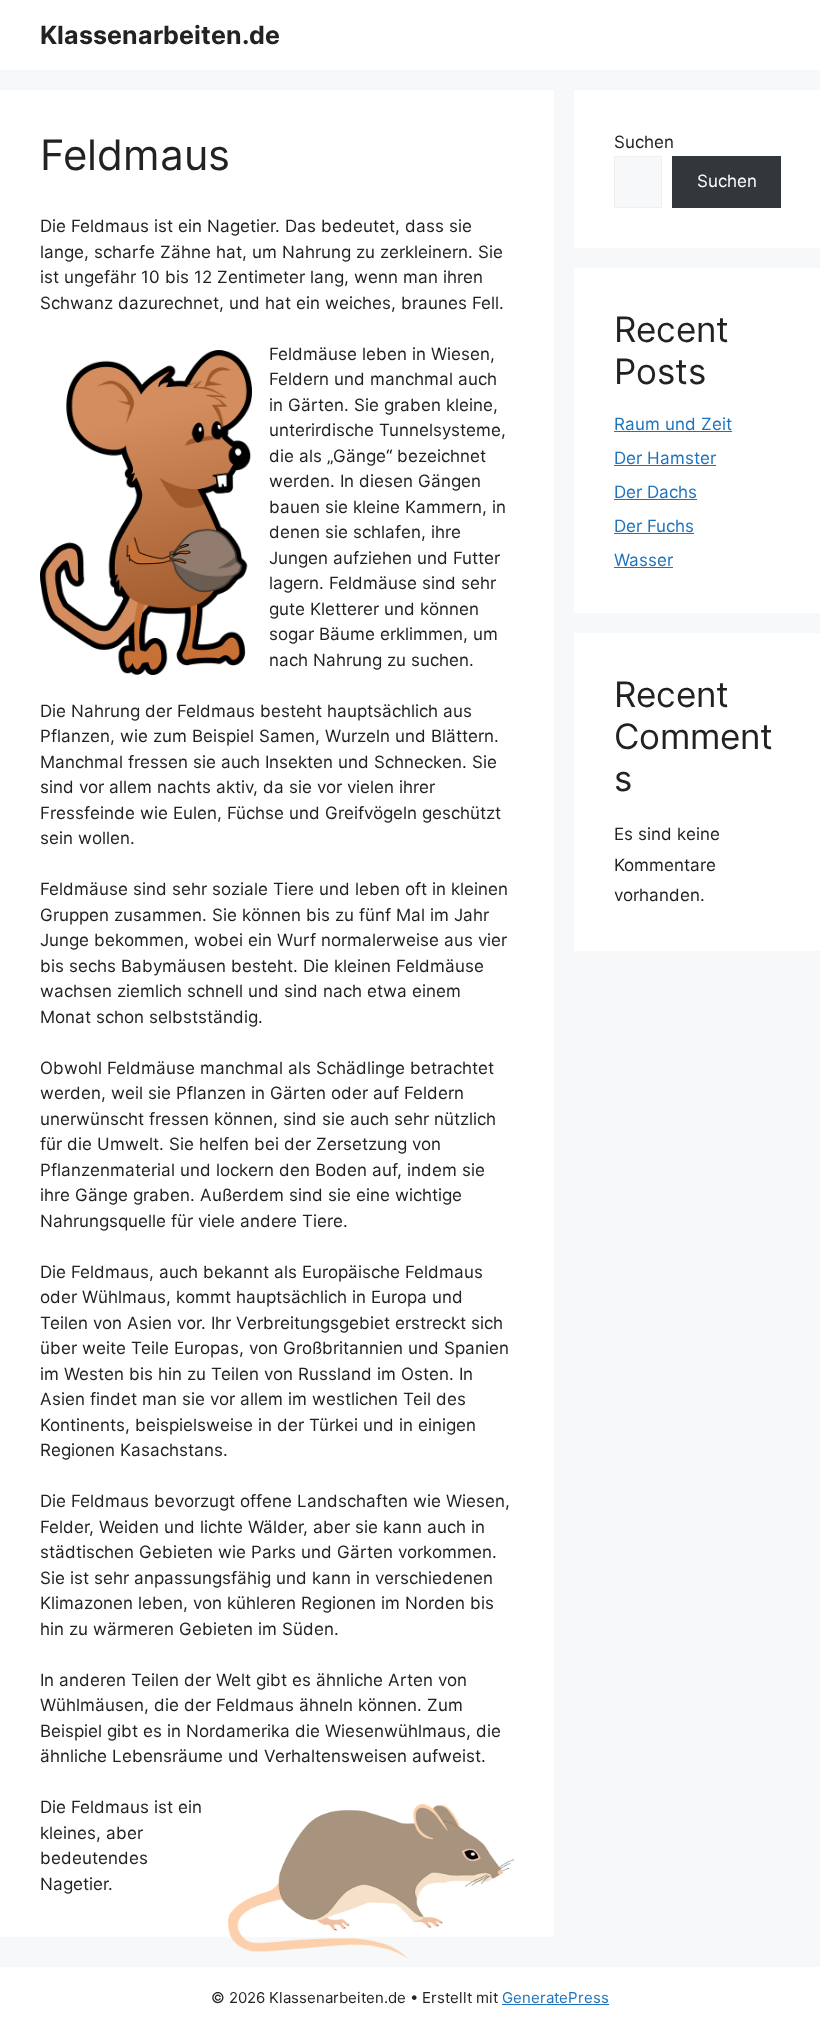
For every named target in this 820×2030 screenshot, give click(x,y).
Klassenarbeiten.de (160, 35)
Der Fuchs (654, 526)
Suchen (644, 142)
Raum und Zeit (673, 424)
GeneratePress (555, 1997)
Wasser (643, 560)
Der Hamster (665, 458)
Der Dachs (655, 492)
